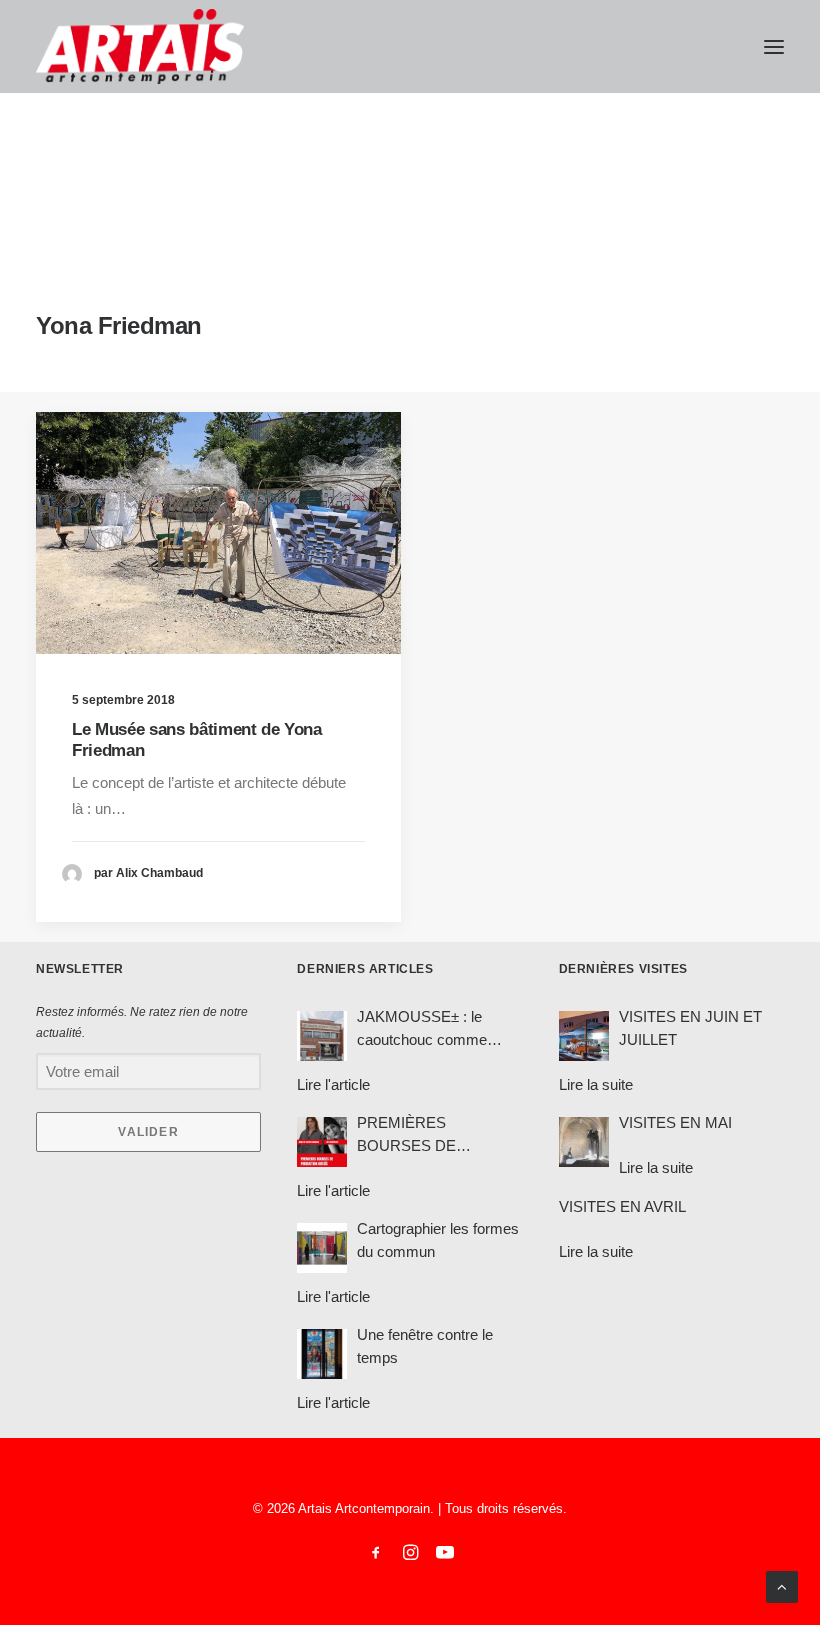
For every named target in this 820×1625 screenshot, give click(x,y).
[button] (774, 46)
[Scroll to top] (782, 1585)
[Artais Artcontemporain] (140, 46)
